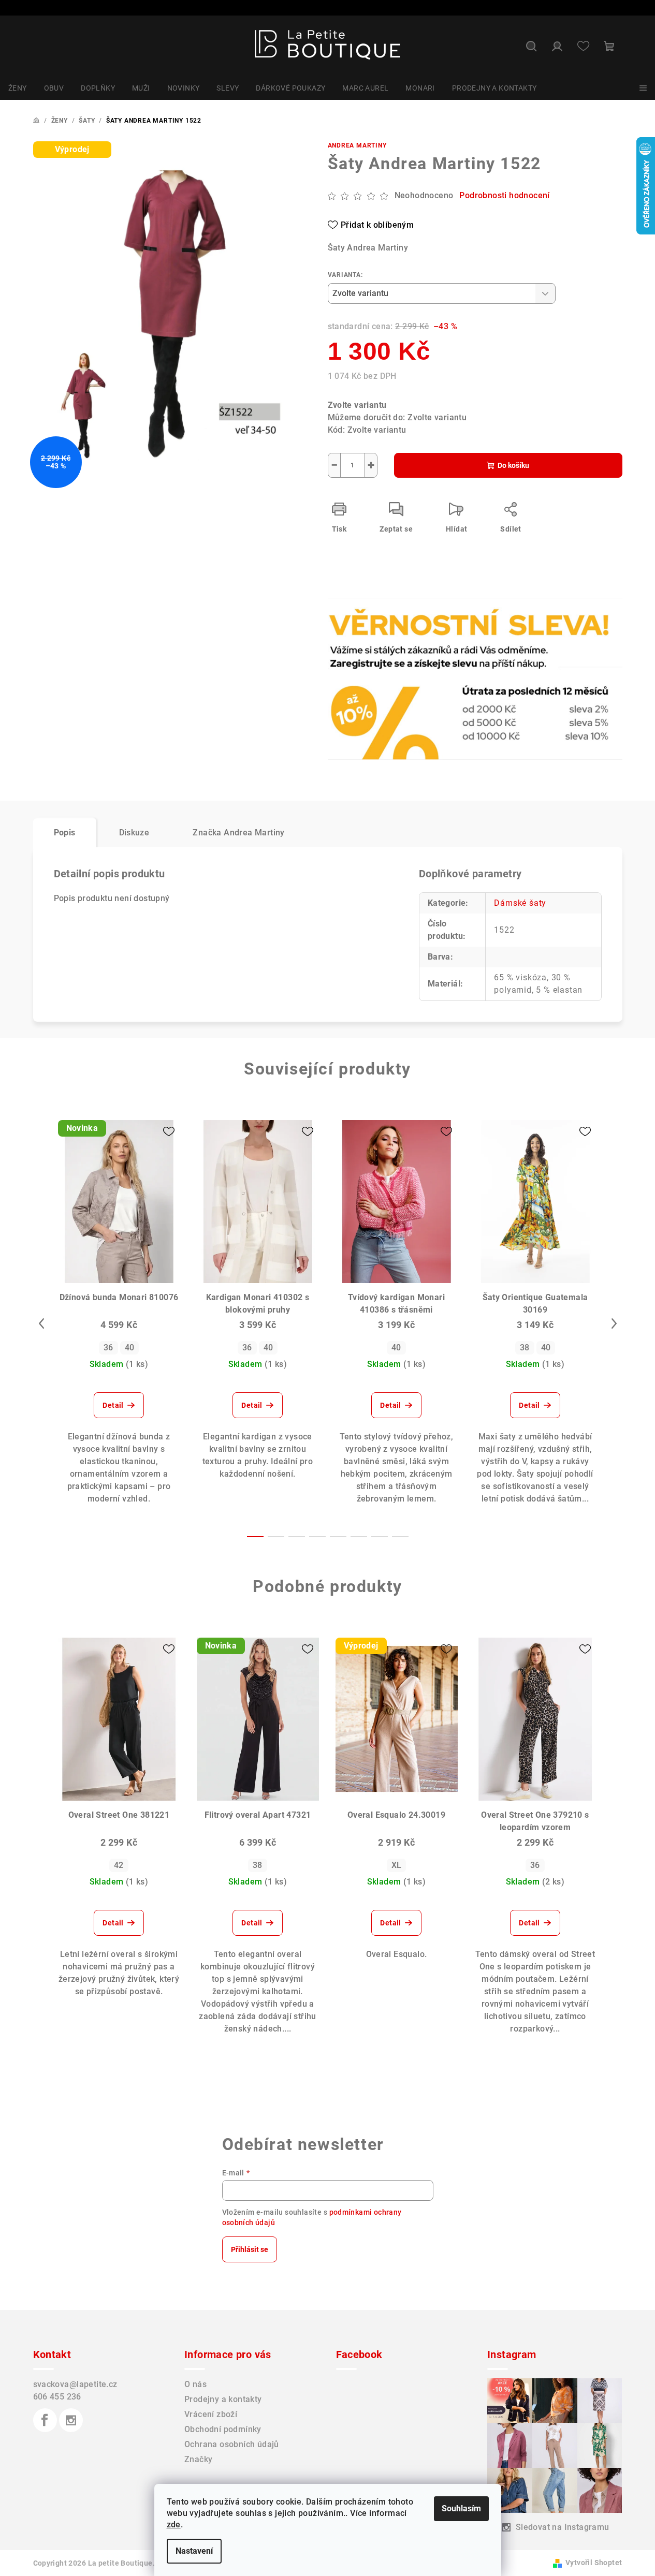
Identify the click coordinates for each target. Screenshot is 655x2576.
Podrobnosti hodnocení (504, 195)
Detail (113, 1405)
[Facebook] (45, 2420)
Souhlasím (461, 2508)
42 (119, 1865)
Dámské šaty (520, 903)
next (614, 1323)
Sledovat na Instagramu (563, 2527)
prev (41, 1323)
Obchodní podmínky (223, 2429)
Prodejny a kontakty (223, 2399)
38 (525, 1348)
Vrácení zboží (211, 2414)
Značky (198, 2459)
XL (397, 1865)
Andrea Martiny (357, 145)
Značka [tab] (238, 833)
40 (130, 1348)
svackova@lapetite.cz (75, 2384)
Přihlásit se (250, 2249)
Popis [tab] (65, 833)
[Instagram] (71, 2420)
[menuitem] (18, 88)
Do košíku (513, 465)
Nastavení (194, 2551)
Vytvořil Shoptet (594, 2563)
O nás (195, 2384)
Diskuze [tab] (134, 833)
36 (108, 1348)
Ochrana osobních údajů (232, 2444)
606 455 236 (57, 2397)
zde (174, 2525)
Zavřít (387, 631)
